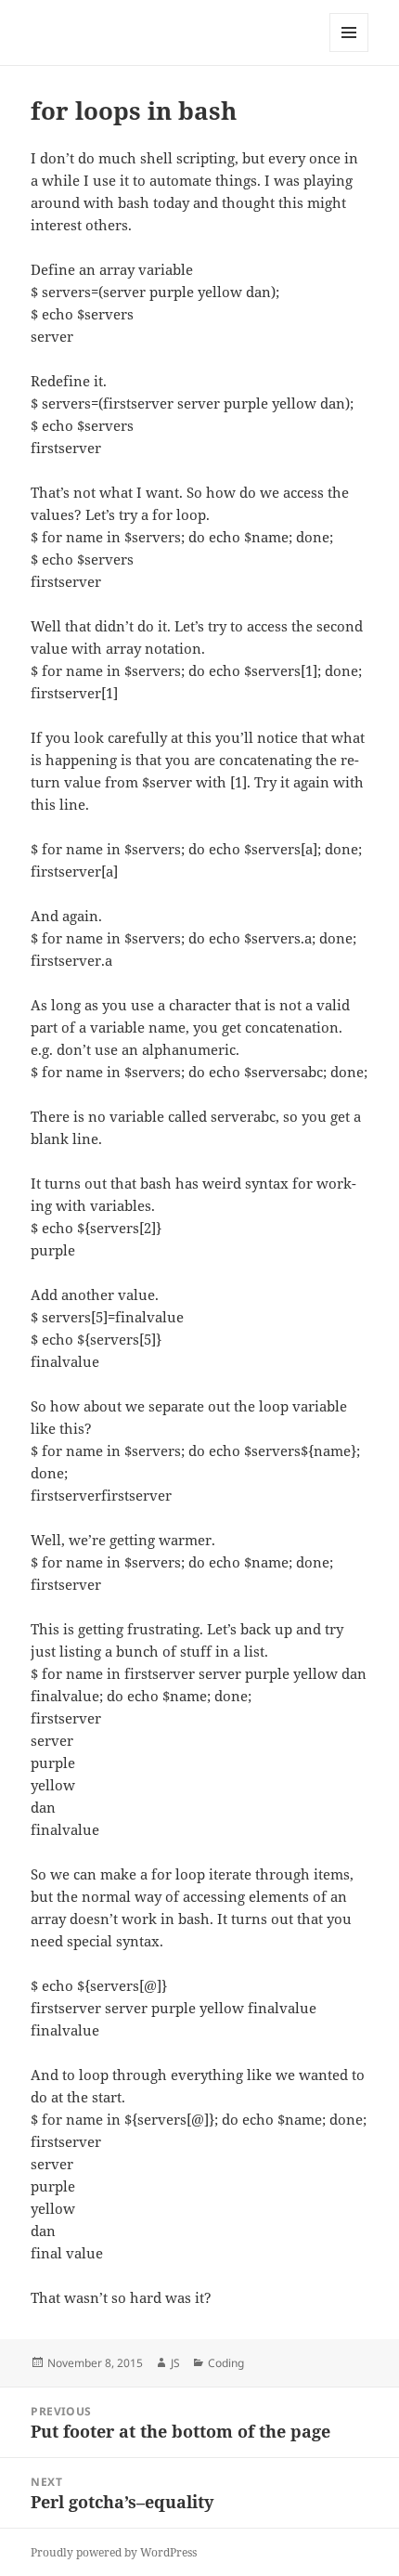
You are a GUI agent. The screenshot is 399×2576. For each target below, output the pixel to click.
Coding (226, 2363)
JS (175, 2363)
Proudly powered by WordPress (114, 2552)
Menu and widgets (349, 52)
